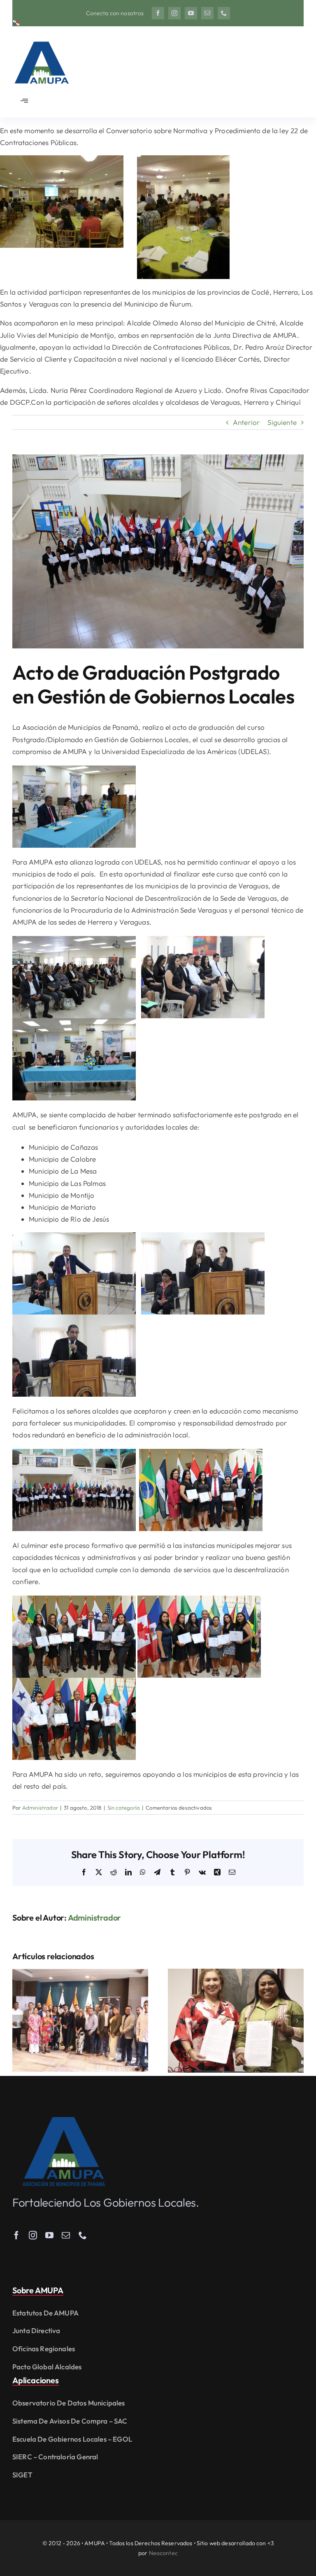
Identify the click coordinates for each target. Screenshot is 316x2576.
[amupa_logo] (64, 2121)
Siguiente (282, 422)
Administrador (40, 1808)
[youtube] (191, 13)
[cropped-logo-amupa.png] (41, 38)
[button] (19, 2021)
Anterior (246, 422)
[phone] (224, 13)
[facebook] (158, 13)
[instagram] (174, 13)
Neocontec (163, 2553)
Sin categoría (124, 1808)
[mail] (207, 13)
